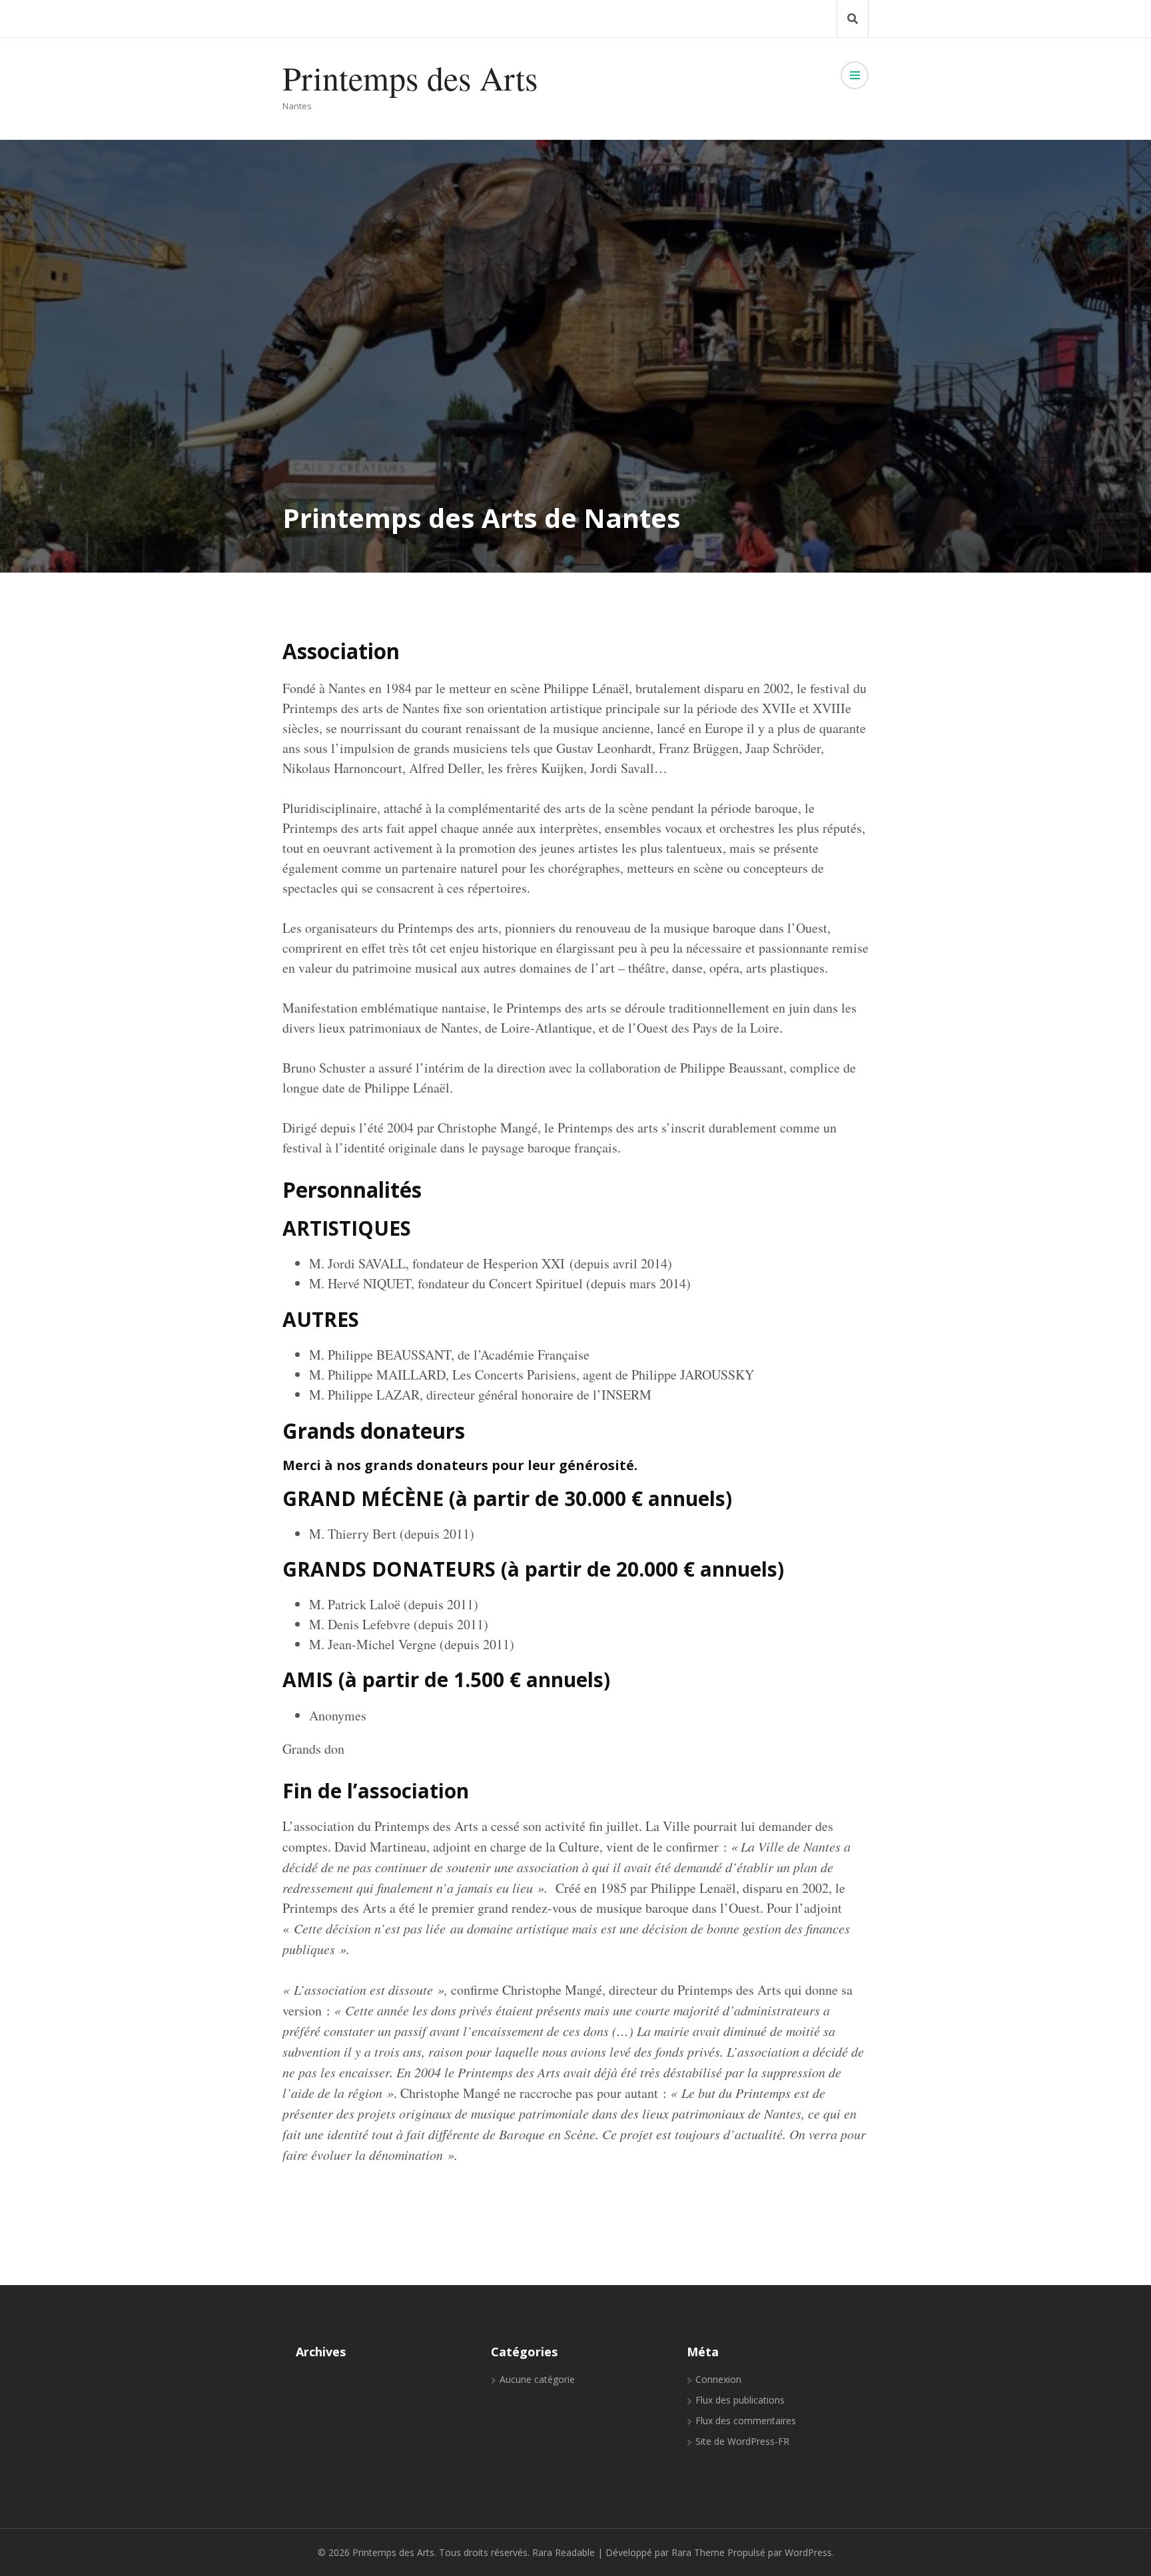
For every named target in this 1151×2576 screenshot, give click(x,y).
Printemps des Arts (410, 78)
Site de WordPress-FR (742, 2441)
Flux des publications (740, 2400)
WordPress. (809, 2552)
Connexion (718, 2379)
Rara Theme (698, 2552)
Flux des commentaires (746, 2421)
